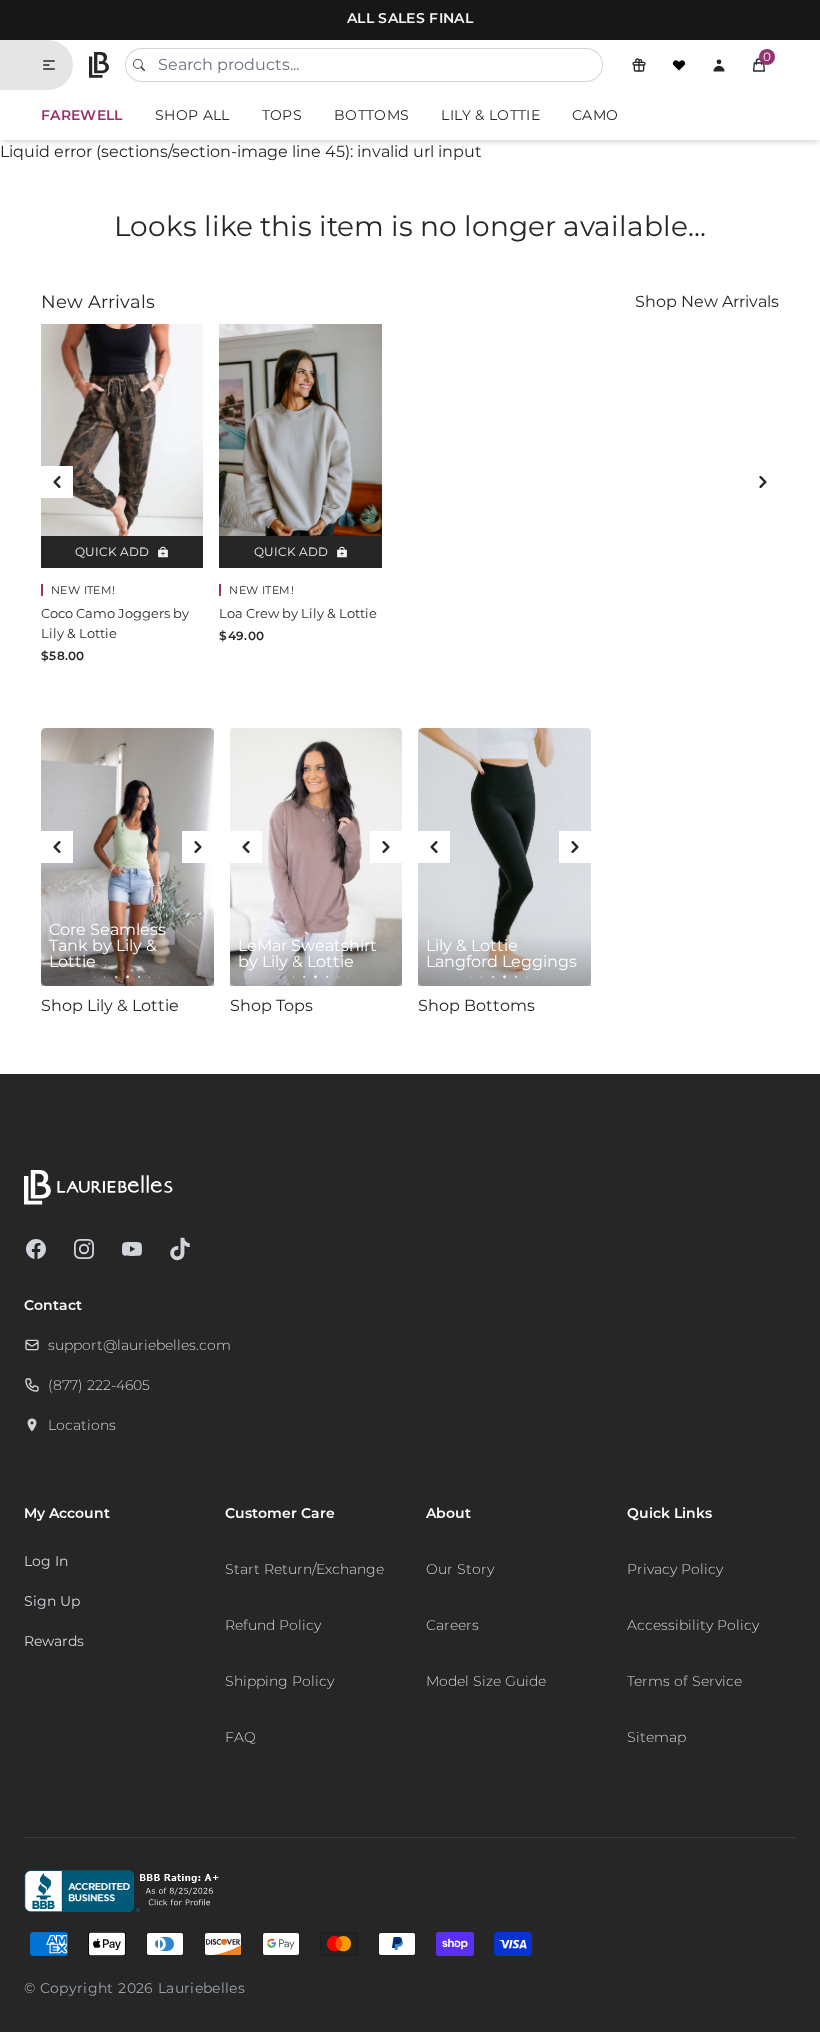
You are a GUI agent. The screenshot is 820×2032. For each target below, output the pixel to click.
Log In (46, 1561)
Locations (82, 1425)
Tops (282, 115)
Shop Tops (271, 1005)
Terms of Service (684, 1681)
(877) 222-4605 (99, 1385)
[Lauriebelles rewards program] (639, 65)
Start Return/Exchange (304, 1569)
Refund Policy (273, 1625)
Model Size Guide (486, 1681)
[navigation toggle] (57, 65)
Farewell (82, 115)
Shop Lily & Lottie (110, 1005)
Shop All (192, 115)
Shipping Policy (279, 1681)
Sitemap (656, 1737)
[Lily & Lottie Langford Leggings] (504, 857)
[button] (759, 65)
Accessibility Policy (693, 1625)
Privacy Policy (675, 1569)
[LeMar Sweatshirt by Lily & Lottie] (316, 857)
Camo (595, 115)
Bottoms (371, 115)
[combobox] (364, 65)
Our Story (460, 1569)
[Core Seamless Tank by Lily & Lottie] (127, 857)
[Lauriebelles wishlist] (679, 65)
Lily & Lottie (490, 115)
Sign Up (52, 1601)
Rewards (54, 1641)
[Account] (719, 65)
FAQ (240, 1737)
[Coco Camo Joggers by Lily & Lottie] (122, 446)
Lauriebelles (201, 1988)
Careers (452, 1625)
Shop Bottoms (476, 1005)
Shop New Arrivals (707, 301)
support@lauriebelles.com (139, 1345)
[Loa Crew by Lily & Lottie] (300, 446)
